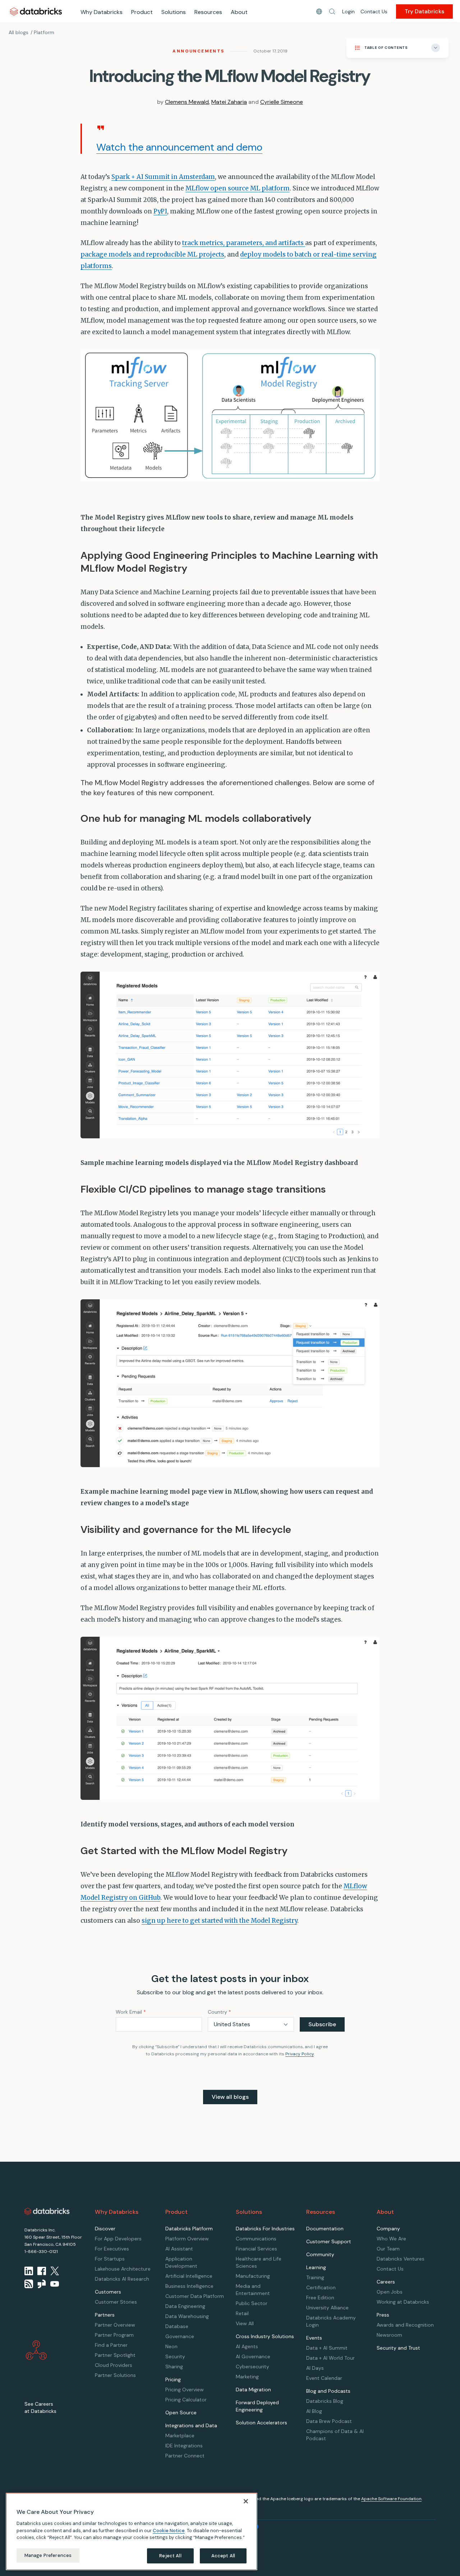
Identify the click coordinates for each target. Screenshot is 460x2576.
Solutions (174, 12)
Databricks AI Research (122, 2279)
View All (245, 2323)
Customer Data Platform (195, 2296)
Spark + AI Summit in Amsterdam (163, 177)
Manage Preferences (48, 2555)
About (239, 12)
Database (177, 2326)
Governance (180, 2336)
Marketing (247, 2377)
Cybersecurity (252, 2367)
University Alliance (327, 2308)
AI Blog (314, 2411)
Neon (171, 2346)
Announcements (198, 51)
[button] (332, 11)
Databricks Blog (325, 2401)
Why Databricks (102, 12)
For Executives (112, 2249)
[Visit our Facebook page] (42, 2271)
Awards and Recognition (405, 2325)
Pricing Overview (185, 2390)
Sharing (174, 2367)
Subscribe (322, 2024)
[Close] (246, 2501)
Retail (242, 2313)
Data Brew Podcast (329, 2421)
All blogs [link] (19, 32)
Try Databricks (424, 11)
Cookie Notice (169, 2530)
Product (142, 12)
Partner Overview (115, 2325)
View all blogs (230, 2097)
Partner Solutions (115, 2375)
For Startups (110, 2259)
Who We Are (391, 2239)
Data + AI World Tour (330, 2358)
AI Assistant (179, 2249)
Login (348, 11)
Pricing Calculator (186, 2400)
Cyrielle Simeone (282, 102)
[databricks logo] (47, 2211)
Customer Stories (116, 2302)
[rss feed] (29, 2284)
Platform (44, 32)
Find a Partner (111, 2345)
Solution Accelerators (261, 2423)
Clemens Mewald (187, 102)
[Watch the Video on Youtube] (55, 2284)
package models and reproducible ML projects (152, 254)
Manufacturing (253, 2276)
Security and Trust (398, 2348)
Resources (208, 12)
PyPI (160, 211)
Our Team (388, 2249)
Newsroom (389, 2335)
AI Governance (253, 2356)
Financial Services (256, 2249)
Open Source (181, 2413)
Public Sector (252, 2303)
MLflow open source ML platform (238, 188)
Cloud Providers (114, 2365)
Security (175, 2356)
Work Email (131, 2012)
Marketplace (180, 2436)
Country (219, 2012)
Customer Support (329, 2241)
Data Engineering (185, 2306)
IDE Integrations (184, 2446)
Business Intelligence (189, 2286)
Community (320, 2254)
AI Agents (247, 2346)
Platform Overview (187, 2239)
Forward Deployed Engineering (257, 2406)
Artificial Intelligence (189, 2276)
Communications (256, 2239)
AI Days (315, 2368)
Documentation (325, 2229)
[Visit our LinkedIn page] (29, 2271)
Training (315, 2277)
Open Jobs (390, 2292)
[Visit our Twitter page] (55, 2271)
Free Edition (320, 2298)
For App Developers (118, 2239)
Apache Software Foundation (391, 2499)
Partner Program (114, 2335)
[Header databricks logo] (36, 11)
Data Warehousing (187, 2316)
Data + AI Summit (327, 2348)
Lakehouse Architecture (123, 2269)
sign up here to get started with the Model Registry (219, 1921)
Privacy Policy (300, 2054)
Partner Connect (185, 2456)
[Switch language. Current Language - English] (319, 11)
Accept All (223, 2555)
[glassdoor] (42, 2284)
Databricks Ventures (401, 2259)
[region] (132, 2531)
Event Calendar (324, 2378)
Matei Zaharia (229, 102)
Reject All (170, 2555)
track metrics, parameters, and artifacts (244, 243)
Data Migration (253, 2390)
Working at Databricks (403, 2302)
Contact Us (374, 11)
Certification (321, 2287)
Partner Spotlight (115, 2355)
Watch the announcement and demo (179, 147)
